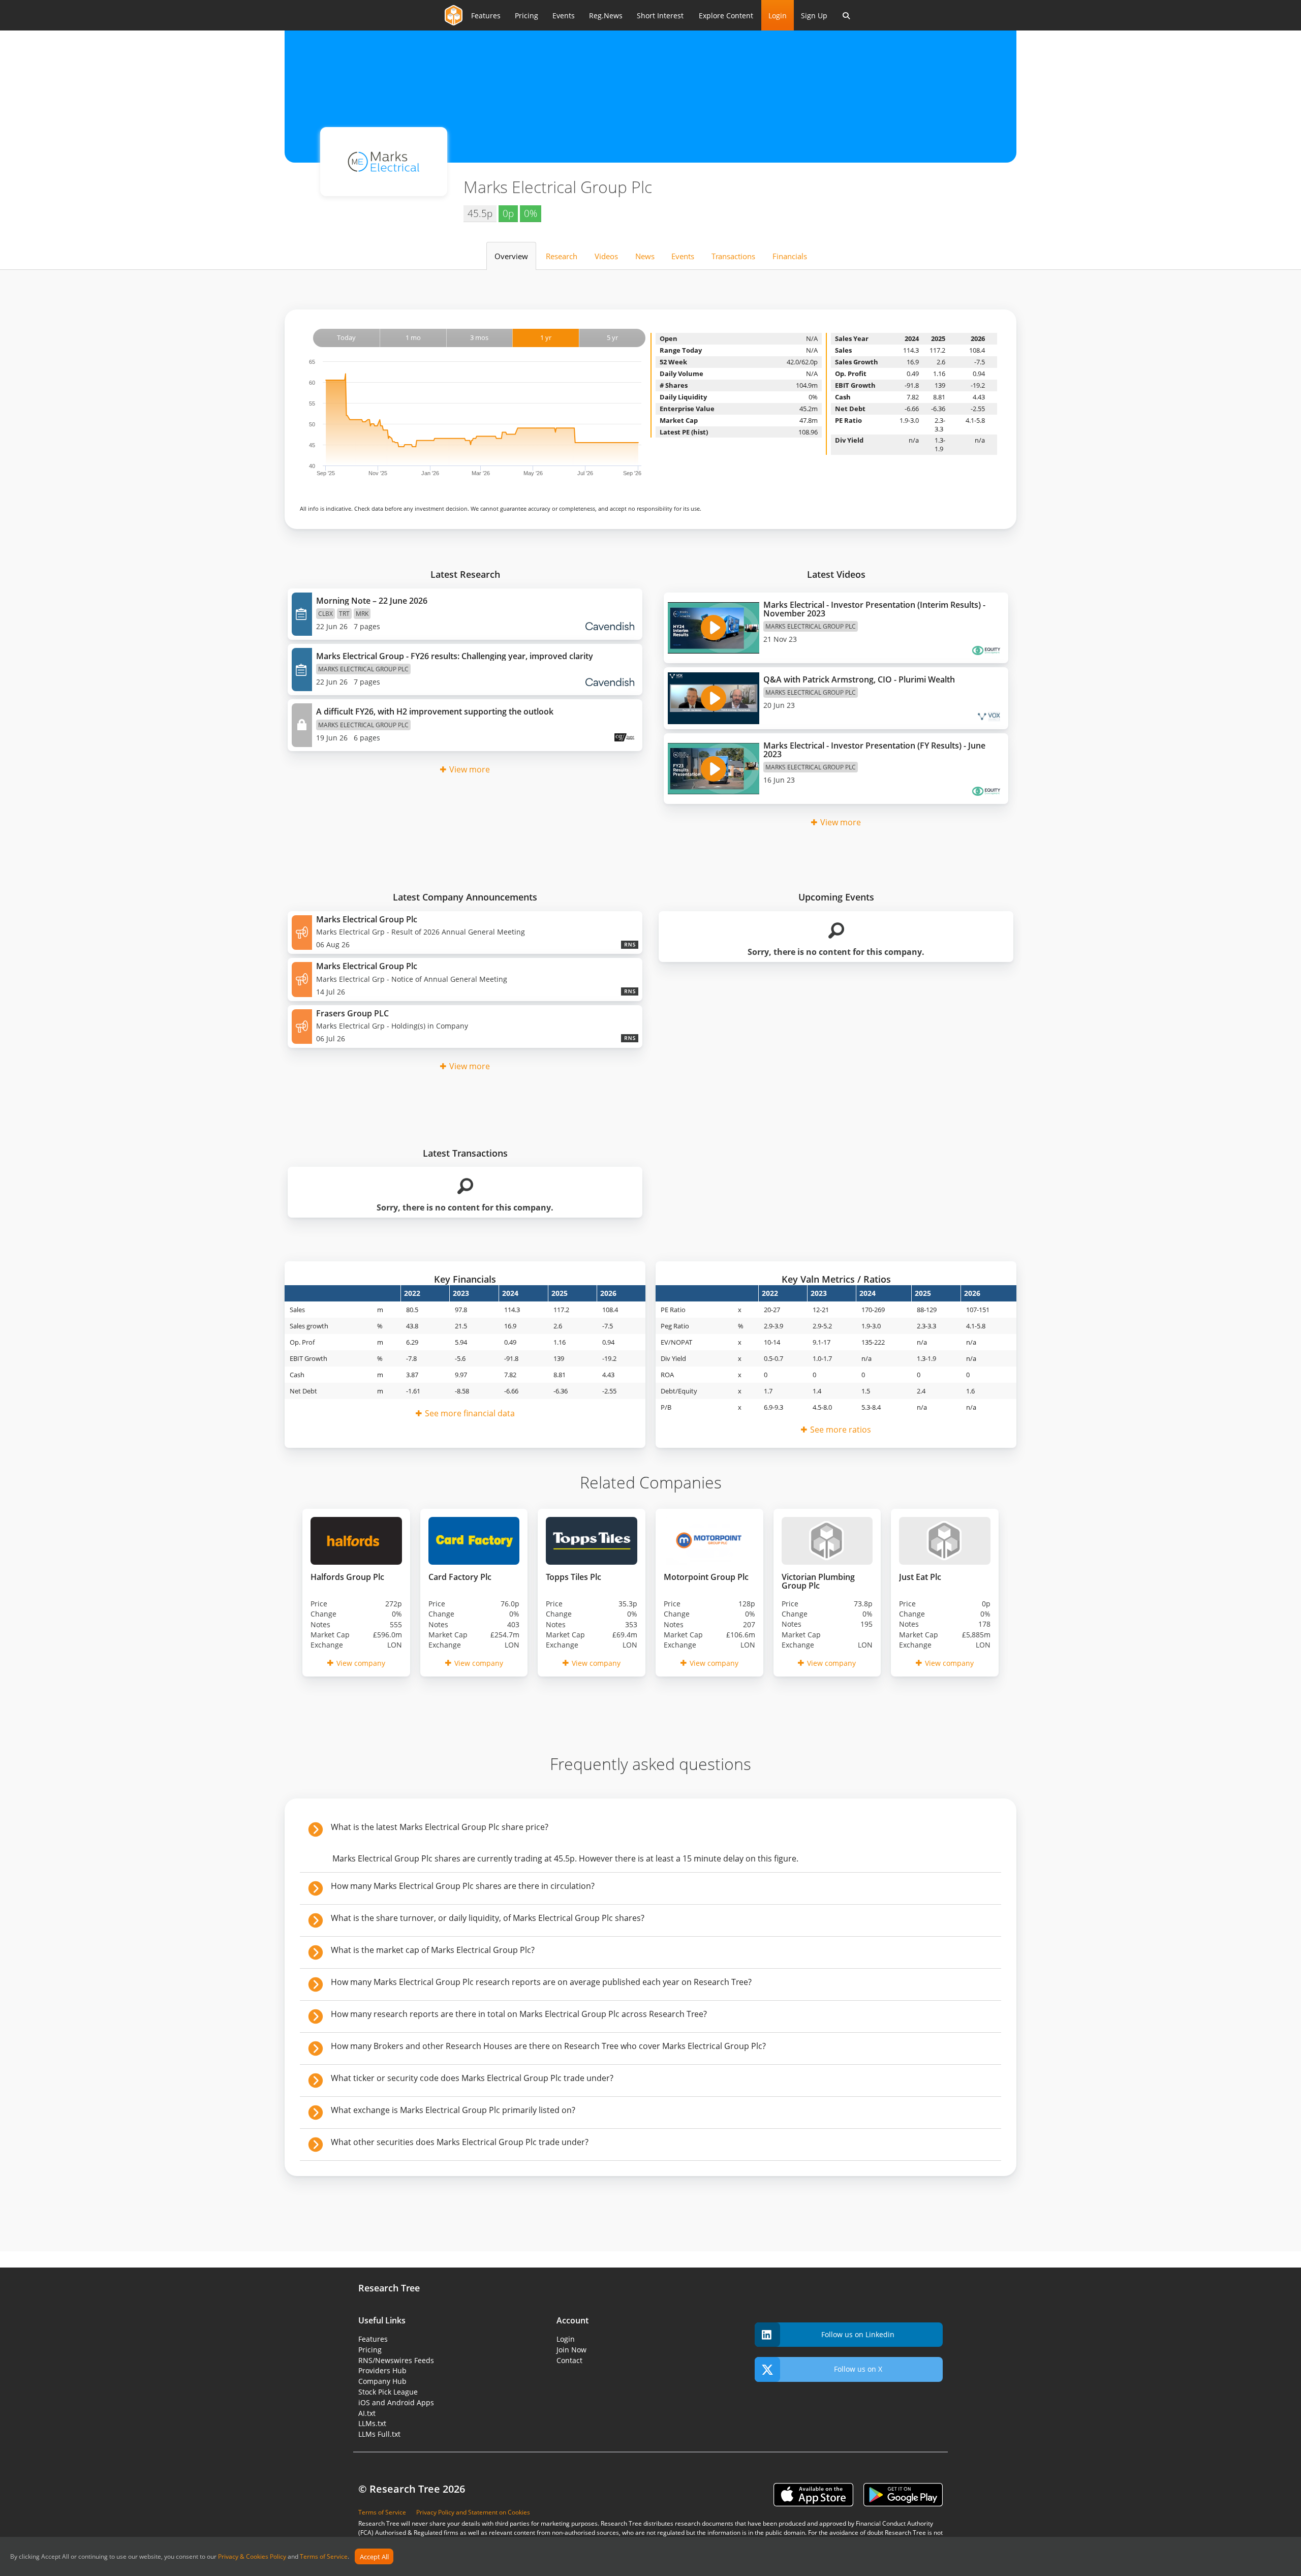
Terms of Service (324, 2557)
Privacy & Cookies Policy (252, 2557)
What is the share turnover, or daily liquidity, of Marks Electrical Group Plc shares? (488, 1918)
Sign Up (814, 15)
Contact (569, 2360)
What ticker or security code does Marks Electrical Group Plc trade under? (472, 2078)
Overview (511, 256)
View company (361, 1663)
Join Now (571, 2350)
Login (778, 15)
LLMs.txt (372, 2423)
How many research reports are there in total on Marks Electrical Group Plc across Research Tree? (519, 2014)
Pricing (526, 15)
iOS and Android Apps (396, 2402)
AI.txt (367, 2413)
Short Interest (660, 15)
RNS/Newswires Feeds (396, 2360)
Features (486, 15)
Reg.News (606, 15)
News (645, 256)
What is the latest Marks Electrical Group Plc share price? (440, 1827)
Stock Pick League (388, 2392)
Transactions (733, 256)
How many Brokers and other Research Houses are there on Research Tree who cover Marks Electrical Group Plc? (548, 2046)
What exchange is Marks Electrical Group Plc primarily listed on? (453, 2110)
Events (564, 15)
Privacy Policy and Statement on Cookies (473, 2512)
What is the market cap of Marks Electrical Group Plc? (433, 1950)
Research (562, 256)
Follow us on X (858, 2369)
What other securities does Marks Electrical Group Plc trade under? (460, 2142)
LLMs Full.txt (379, 2434)
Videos (606, 256)
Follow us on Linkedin (858, 2334)
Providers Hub (382, 2370)
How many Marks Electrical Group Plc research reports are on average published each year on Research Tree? (541, 1982)
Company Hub (382, 2381)
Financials (790, 256)
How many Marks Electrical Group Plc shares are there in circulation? (463, 1886)
